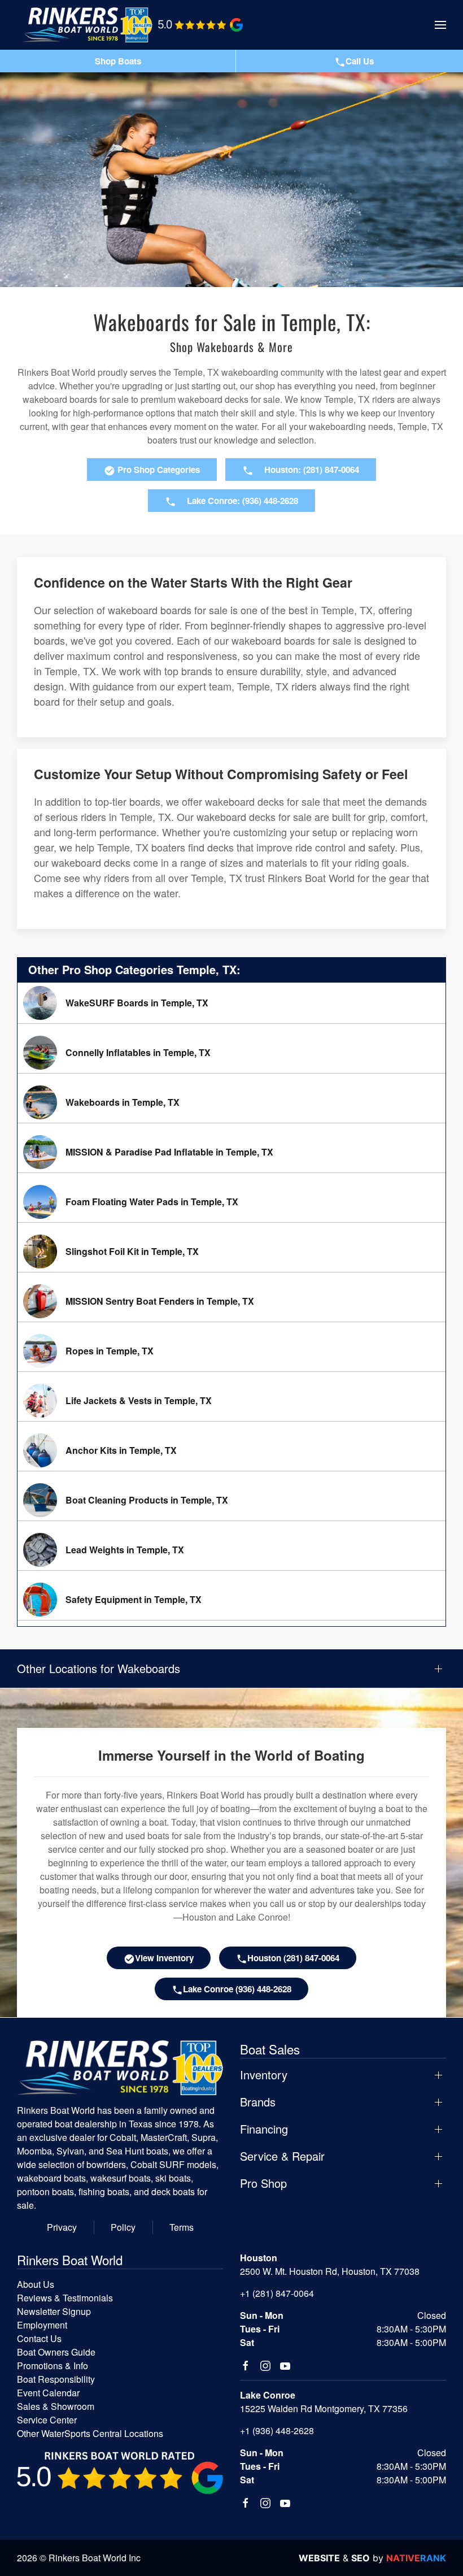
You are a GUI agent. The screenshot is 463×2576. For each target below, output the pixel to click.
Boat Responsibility (56, 2379)
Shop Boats (118, 61)
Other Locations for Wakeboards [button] (99, 1669)
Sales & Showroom (56, 2406)
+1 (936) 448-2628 (277, 2431)
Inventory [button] (264, 2075)
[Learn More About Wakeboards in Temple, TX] (231, 1102)
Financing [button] (264, 2129)
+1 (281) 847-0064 (277, 2293)
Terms (182, 2227)
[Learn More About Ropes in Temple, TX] (231, 1351)
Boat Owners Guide (56, 2352)
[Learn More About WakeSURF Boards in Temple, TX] (231, 1003)
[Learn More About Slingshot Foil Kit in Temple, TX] (231, 1252)
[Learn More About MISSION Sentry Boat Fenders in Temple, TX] (231, 1301)
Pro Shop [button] (263, 2183)
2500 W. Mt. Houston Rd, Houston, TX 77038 (330, 2271)
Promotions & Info (53, 2366)
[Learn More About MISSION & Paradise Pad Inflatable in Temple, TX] (231, 1152)
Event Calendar (48, 2393)
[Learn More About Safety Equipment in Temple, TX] (231, 1600)
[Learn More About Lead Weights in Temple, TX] (231, 1550)
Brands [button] (258, 2102)
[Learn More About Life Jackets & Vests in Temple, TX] (231, 1401)
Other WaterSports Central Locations (90, 2433)
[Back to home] (88, 25)
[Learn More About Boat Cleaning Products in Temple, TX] (231, 1500)
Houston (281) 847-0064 (293, 1958)
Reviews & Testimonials (65, 2298)
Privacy (62, 2227)
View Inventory (164, 1958)
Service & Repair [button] (282, 2156)
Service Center (47, 2420)
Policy (123, 2227)
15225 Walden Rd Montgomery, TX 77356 (324, 2408)
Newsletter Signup (54, 2311)
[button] (440, 25)
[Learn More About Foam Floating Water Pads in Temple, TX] (231, 1202)
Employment (42, 2325)
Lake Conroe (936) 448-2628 (237, 1989)
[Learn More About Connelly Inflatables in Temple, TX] (231, 1053)
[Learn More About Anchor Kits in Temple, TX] (231, 1450)
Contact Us (39, 2338)
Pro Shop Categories (158, 470)
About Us (36, 2284)
